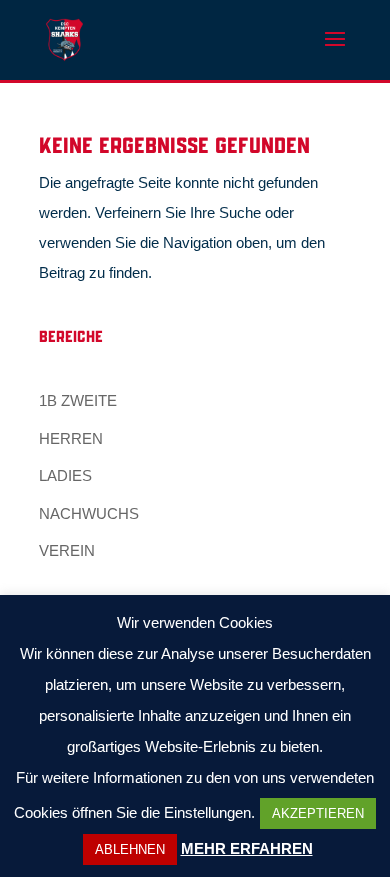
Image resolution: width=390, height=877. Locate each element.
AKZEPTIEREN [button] (318, 813)
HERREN (71, 438)
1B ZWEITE (78, 400)
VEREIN (67, 550)
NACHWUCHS (89, 513)
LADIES (65, 475)
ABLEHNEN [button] (130, 849)
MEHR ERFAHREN (247, 848)
